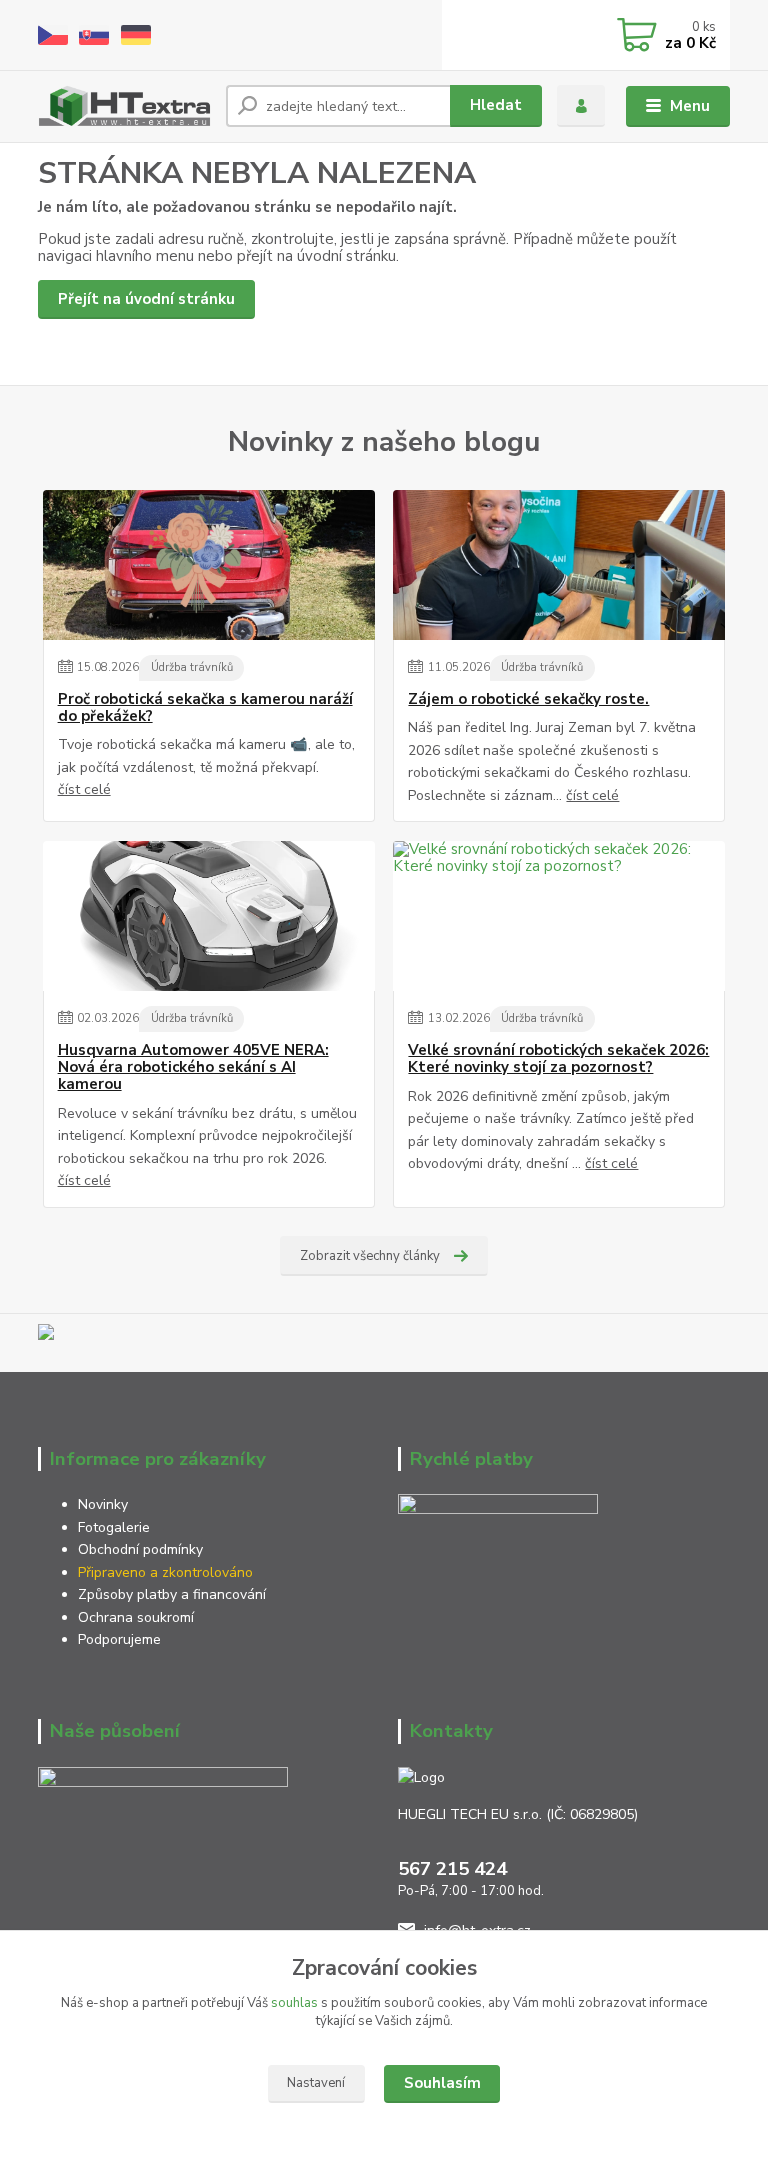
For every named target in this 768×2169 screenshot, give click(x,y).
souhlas (294, 2003)
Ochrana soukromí (138, 1617)
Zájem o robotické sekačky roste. (528, 699)
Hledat (496, 105)
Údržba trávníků (192, 667)
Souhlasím (442, 2083)
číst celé (84, 789)
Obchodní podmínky (140, 1549)
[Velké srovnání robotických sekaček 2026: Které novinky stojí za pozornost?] (559, 916)
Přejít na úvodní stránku (146, 299)
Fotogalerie (114, 1527)
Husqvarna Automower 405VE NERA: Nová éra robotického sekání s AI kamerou (193, 1068)
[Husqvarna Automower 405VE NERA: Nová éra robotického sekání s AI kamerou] (209, 916)
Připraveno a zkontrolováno (165, 1572)
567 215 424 (452, 1869)
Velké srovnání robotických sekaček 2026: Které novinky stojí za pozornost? (558, 1059)
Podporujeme (119, 1639)
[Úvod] (124, 106)
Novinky (103, 1504)
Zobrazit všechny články (370, 1256)
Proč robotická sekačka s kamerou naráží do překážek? (205, 708)
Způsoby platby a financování (172, 1594)
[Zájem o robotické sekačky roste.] (559, 565)
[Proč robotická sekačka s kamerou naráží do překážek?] (209, 565)
